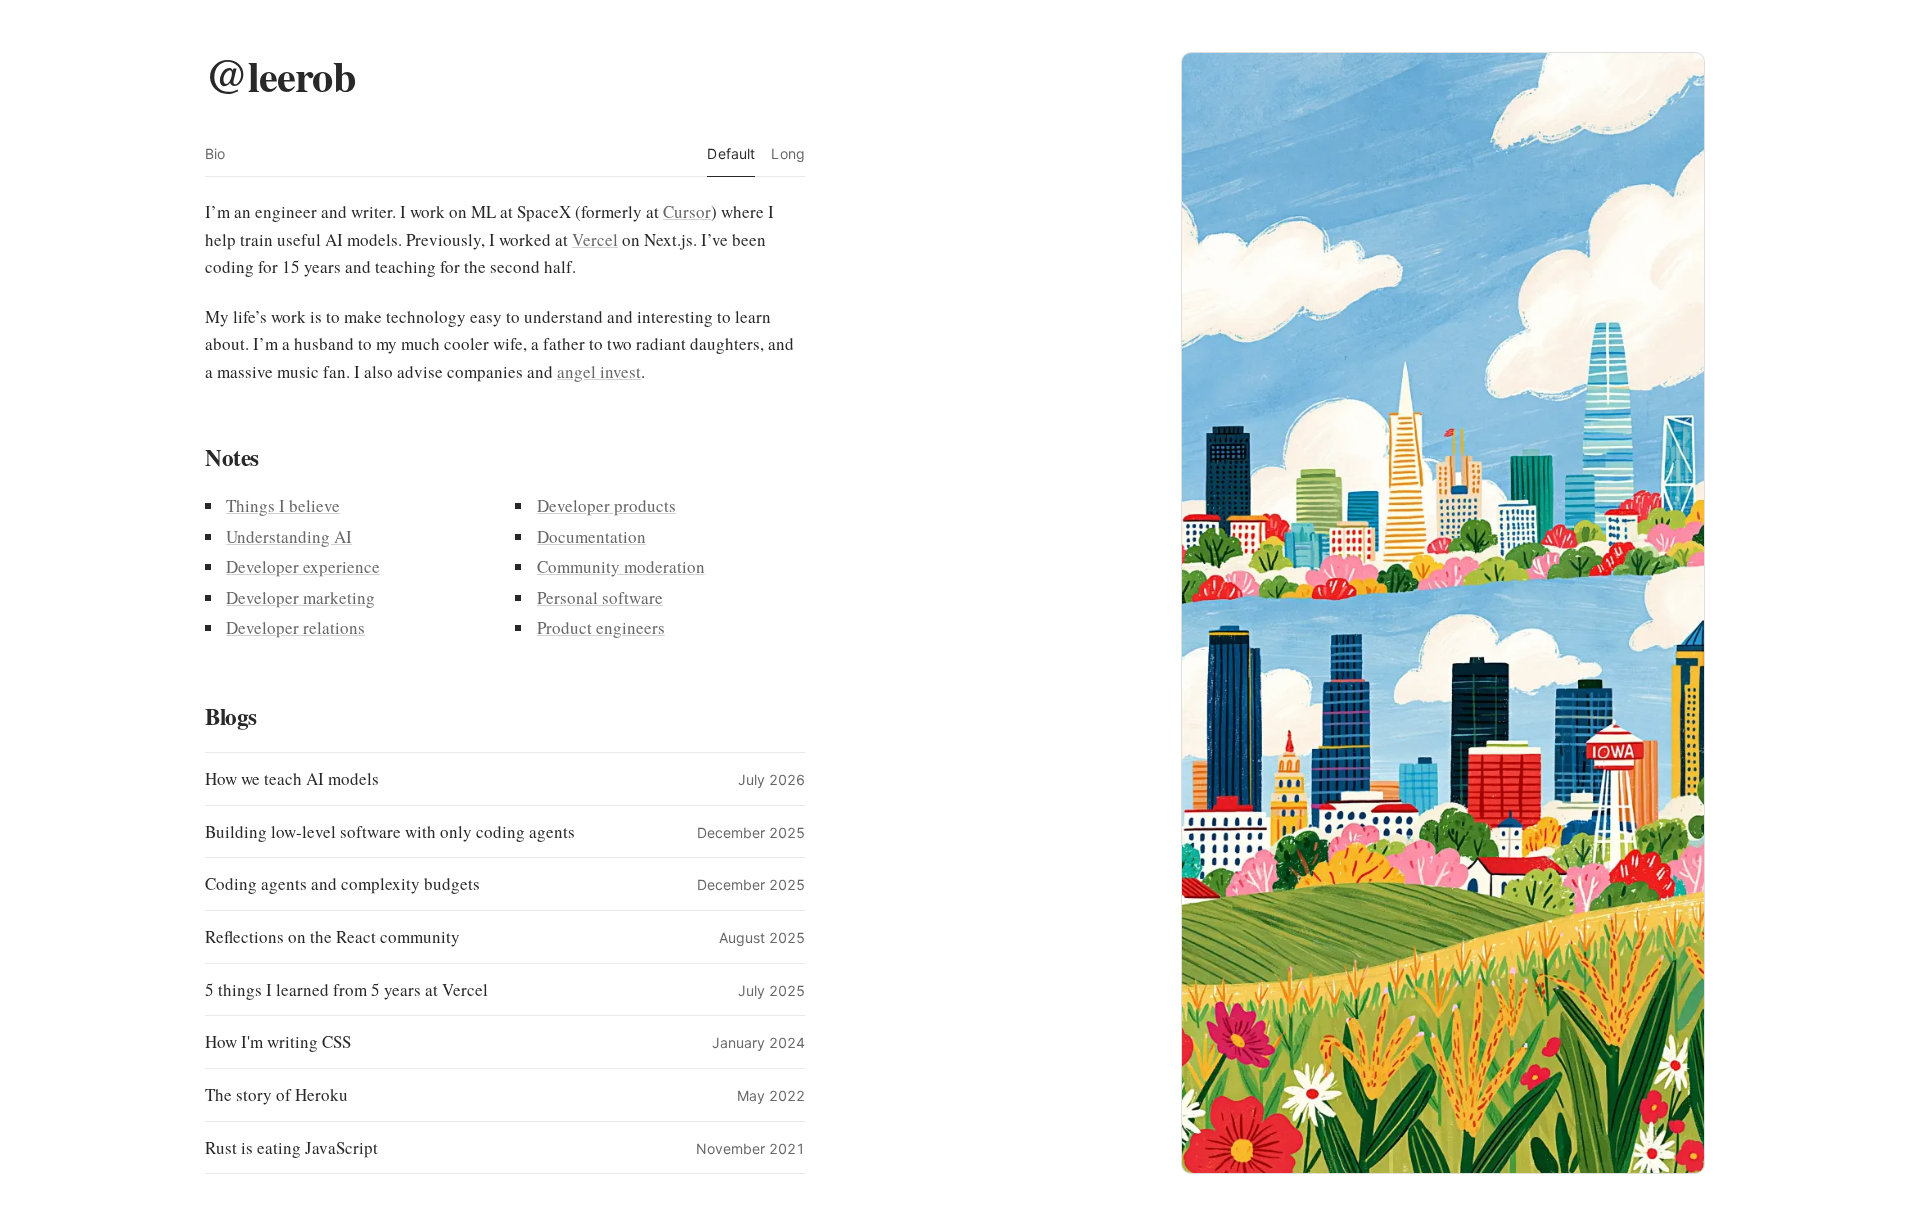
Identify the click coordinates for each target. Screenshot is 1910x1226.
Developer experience (303, 566)
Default (731, 153)
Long (788, 153)
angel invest (599, 371)
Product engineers (601, 627)
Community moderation (621, 566)
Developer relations (295, 627)
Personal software (600, 597)
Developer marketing (300, 597)
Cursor (687, 211)
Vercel (595, 239)
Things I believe (283, 505)
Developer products (606, 505)
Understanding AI (289, 536)
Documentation (591, 536)
